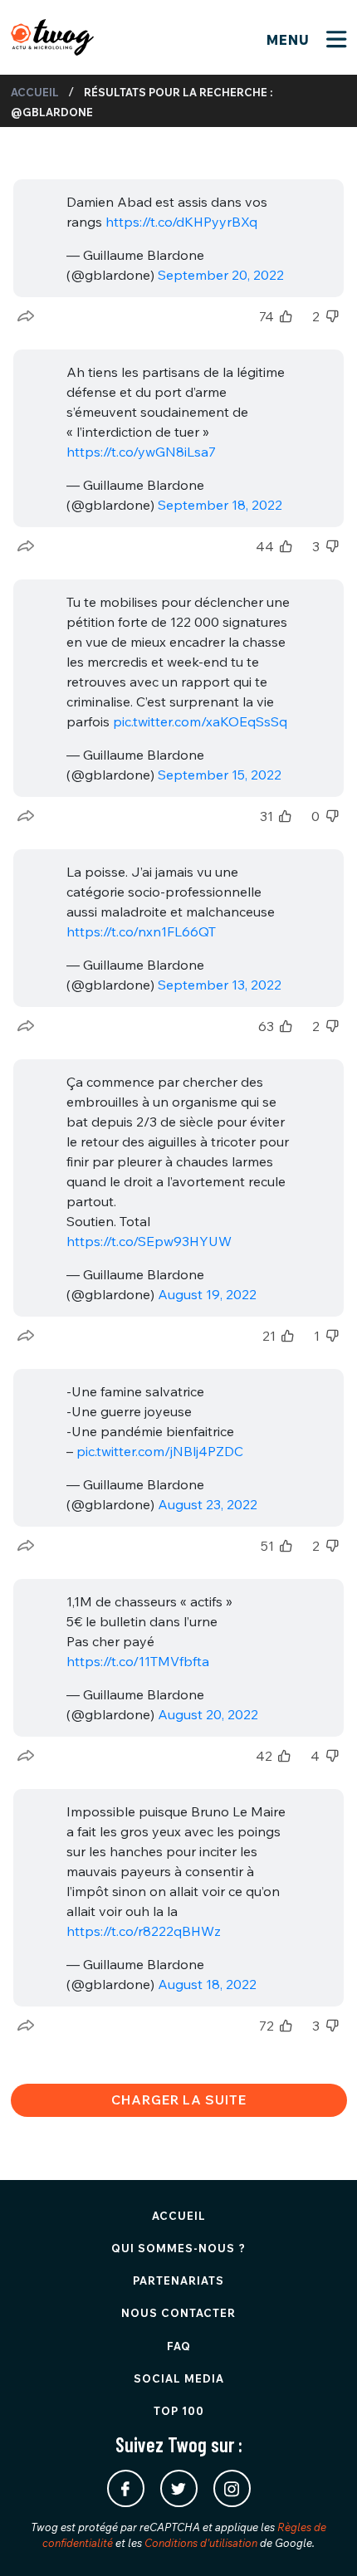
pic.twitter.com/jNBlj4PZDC (160, 1451)
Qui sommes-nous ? (178, 2248)
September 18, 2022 (220, 505)
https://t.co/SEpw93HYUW (149, 1241)
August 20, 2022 (208, 1714)
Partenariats (178, 2280)
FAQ (179, 2346)
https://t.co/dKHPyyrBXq (181, 222)
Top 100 (179, 2411)
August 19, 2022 (207, 1294)
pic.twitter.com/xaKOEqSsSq (200, 721)
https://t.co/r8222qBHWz (144, 1931)
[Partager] (26, 316)
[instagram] (232, 2488)
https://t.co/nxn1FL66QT (141, 931)
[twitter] (179, 2488)
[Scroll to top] (320, 2539)
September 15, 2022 (220, 775)
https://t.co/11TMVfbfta (138, 1661)
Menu (290, 40)
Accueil (35, 92)
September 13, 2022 (220, 985)
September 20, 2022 (221, 275)
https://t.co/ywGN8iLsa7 (141, 452)
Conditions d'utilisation (201, 2543)
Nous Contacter (178, 2313)
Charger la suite (179, 2099)
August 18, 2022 (207, 1984)
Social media (179, 2378)
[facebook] (126, 2488)
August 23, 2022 (208, 1504)
